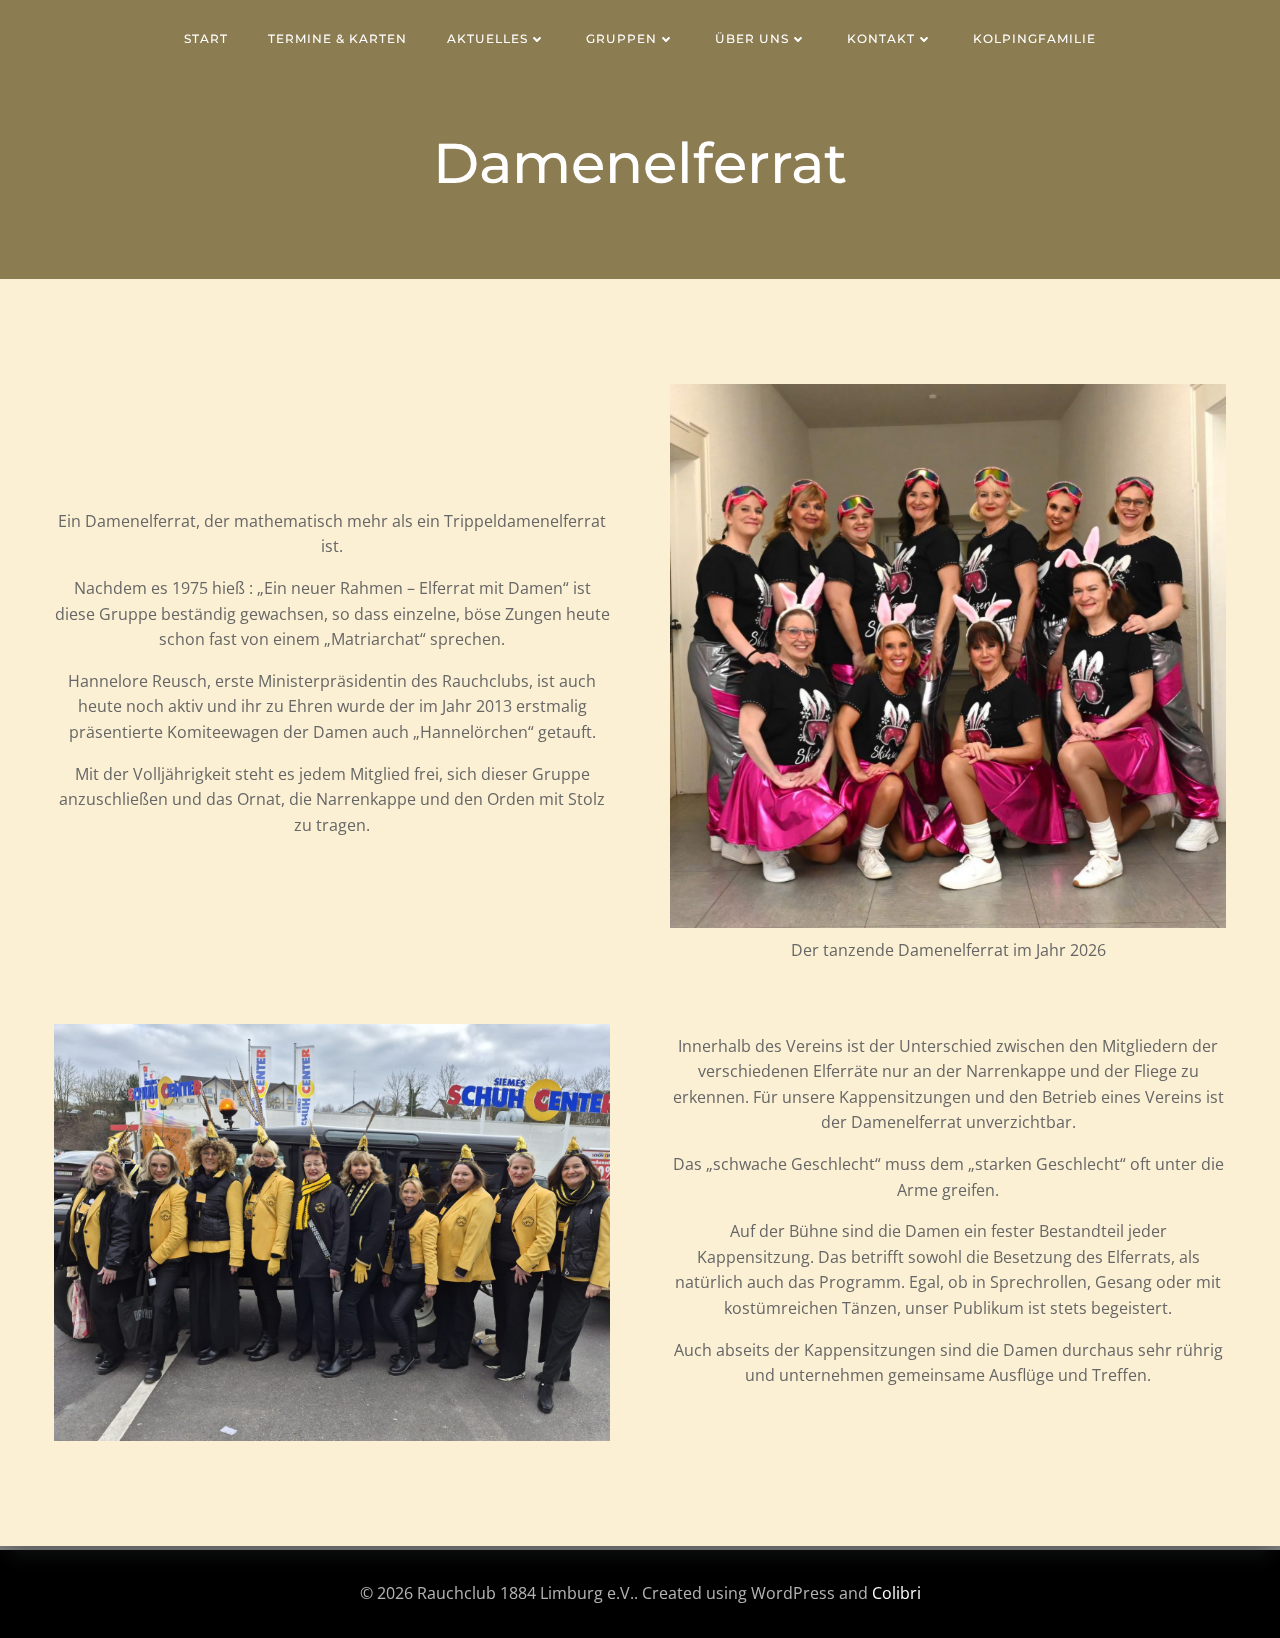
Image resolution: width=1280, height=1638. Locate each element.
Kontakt (881, 38)
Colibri (896, 1593)
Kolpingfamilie (1034, 38)
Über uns (752, 38)
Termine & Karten (337, 38)
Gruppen (621, 38)
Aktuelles (487, 38)
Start (206, 38)
